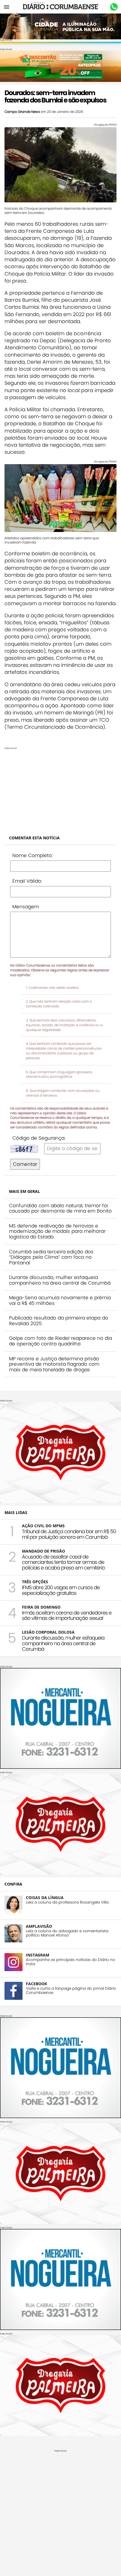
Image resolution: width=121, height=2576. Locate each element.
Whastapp (114, 7)
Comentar (25, 1164)
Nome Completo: (33, 855)
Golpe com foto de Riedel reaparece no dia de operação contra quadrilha (60, 1341)
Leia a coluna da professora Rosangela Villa (67, 1902)
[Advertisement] (60, 789)
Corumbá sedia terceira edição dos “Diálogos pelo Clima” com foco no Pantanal (51, 1257)
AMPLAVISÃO (39, 1926)
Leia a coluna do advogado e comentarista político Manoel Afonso (67, 1933)
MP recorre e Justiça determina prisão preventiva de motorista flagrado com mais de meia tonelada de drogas (54, 1364)
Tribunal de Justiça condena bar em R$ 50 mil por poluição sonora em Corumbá (69, 1534)
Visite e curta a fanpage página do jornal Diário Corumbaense (71, 1991)
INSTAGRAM (38, 1955)
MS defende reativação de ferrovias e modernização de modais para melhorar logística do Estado (57, 1231)
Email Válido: (27, 881)
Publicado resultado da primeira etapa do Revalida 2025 (59, 1321)
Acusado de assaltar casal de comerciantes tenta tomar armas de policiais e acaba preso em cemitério (63, 1562)
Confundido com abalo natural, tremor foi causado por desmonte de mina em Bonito (60, 1208)
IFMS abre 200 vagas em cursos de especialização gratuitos (61, 1590)
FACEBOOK (36, 1984)
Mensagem (26, 907)
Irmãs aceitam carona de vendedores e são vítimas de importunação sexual (67, 1615)
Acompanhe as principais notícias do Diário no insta (70, 1962)
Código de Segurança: (39, 1138)
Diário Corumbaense (61, 7)
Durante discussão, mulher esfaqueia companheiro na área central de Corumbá (60, 1280)
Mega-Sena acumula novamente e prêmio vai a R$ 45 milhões (60, 1300)
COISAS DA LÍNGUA (45, 1898)
